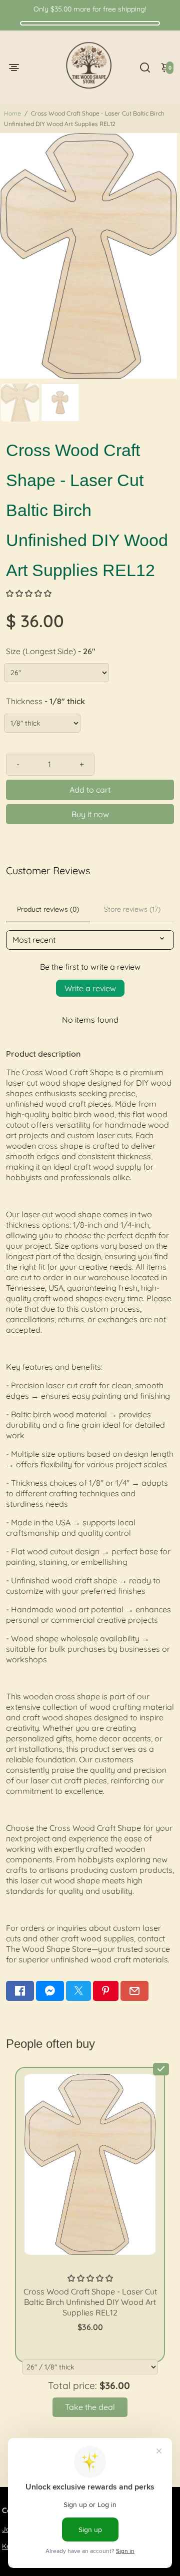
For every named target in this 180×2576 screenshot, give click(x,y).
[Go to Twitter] (78, 1991)
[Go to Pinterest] (105, 1991)
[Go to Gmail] (134, 1991)
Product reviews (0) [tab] (48, 909)
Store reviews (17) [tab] (132, 909)
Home (12, 113)
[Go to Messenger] (50, 1991)
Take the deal (90, 2407)
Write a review (90, 988)
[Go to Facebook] (20, 1991)
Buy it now (90, 814)
